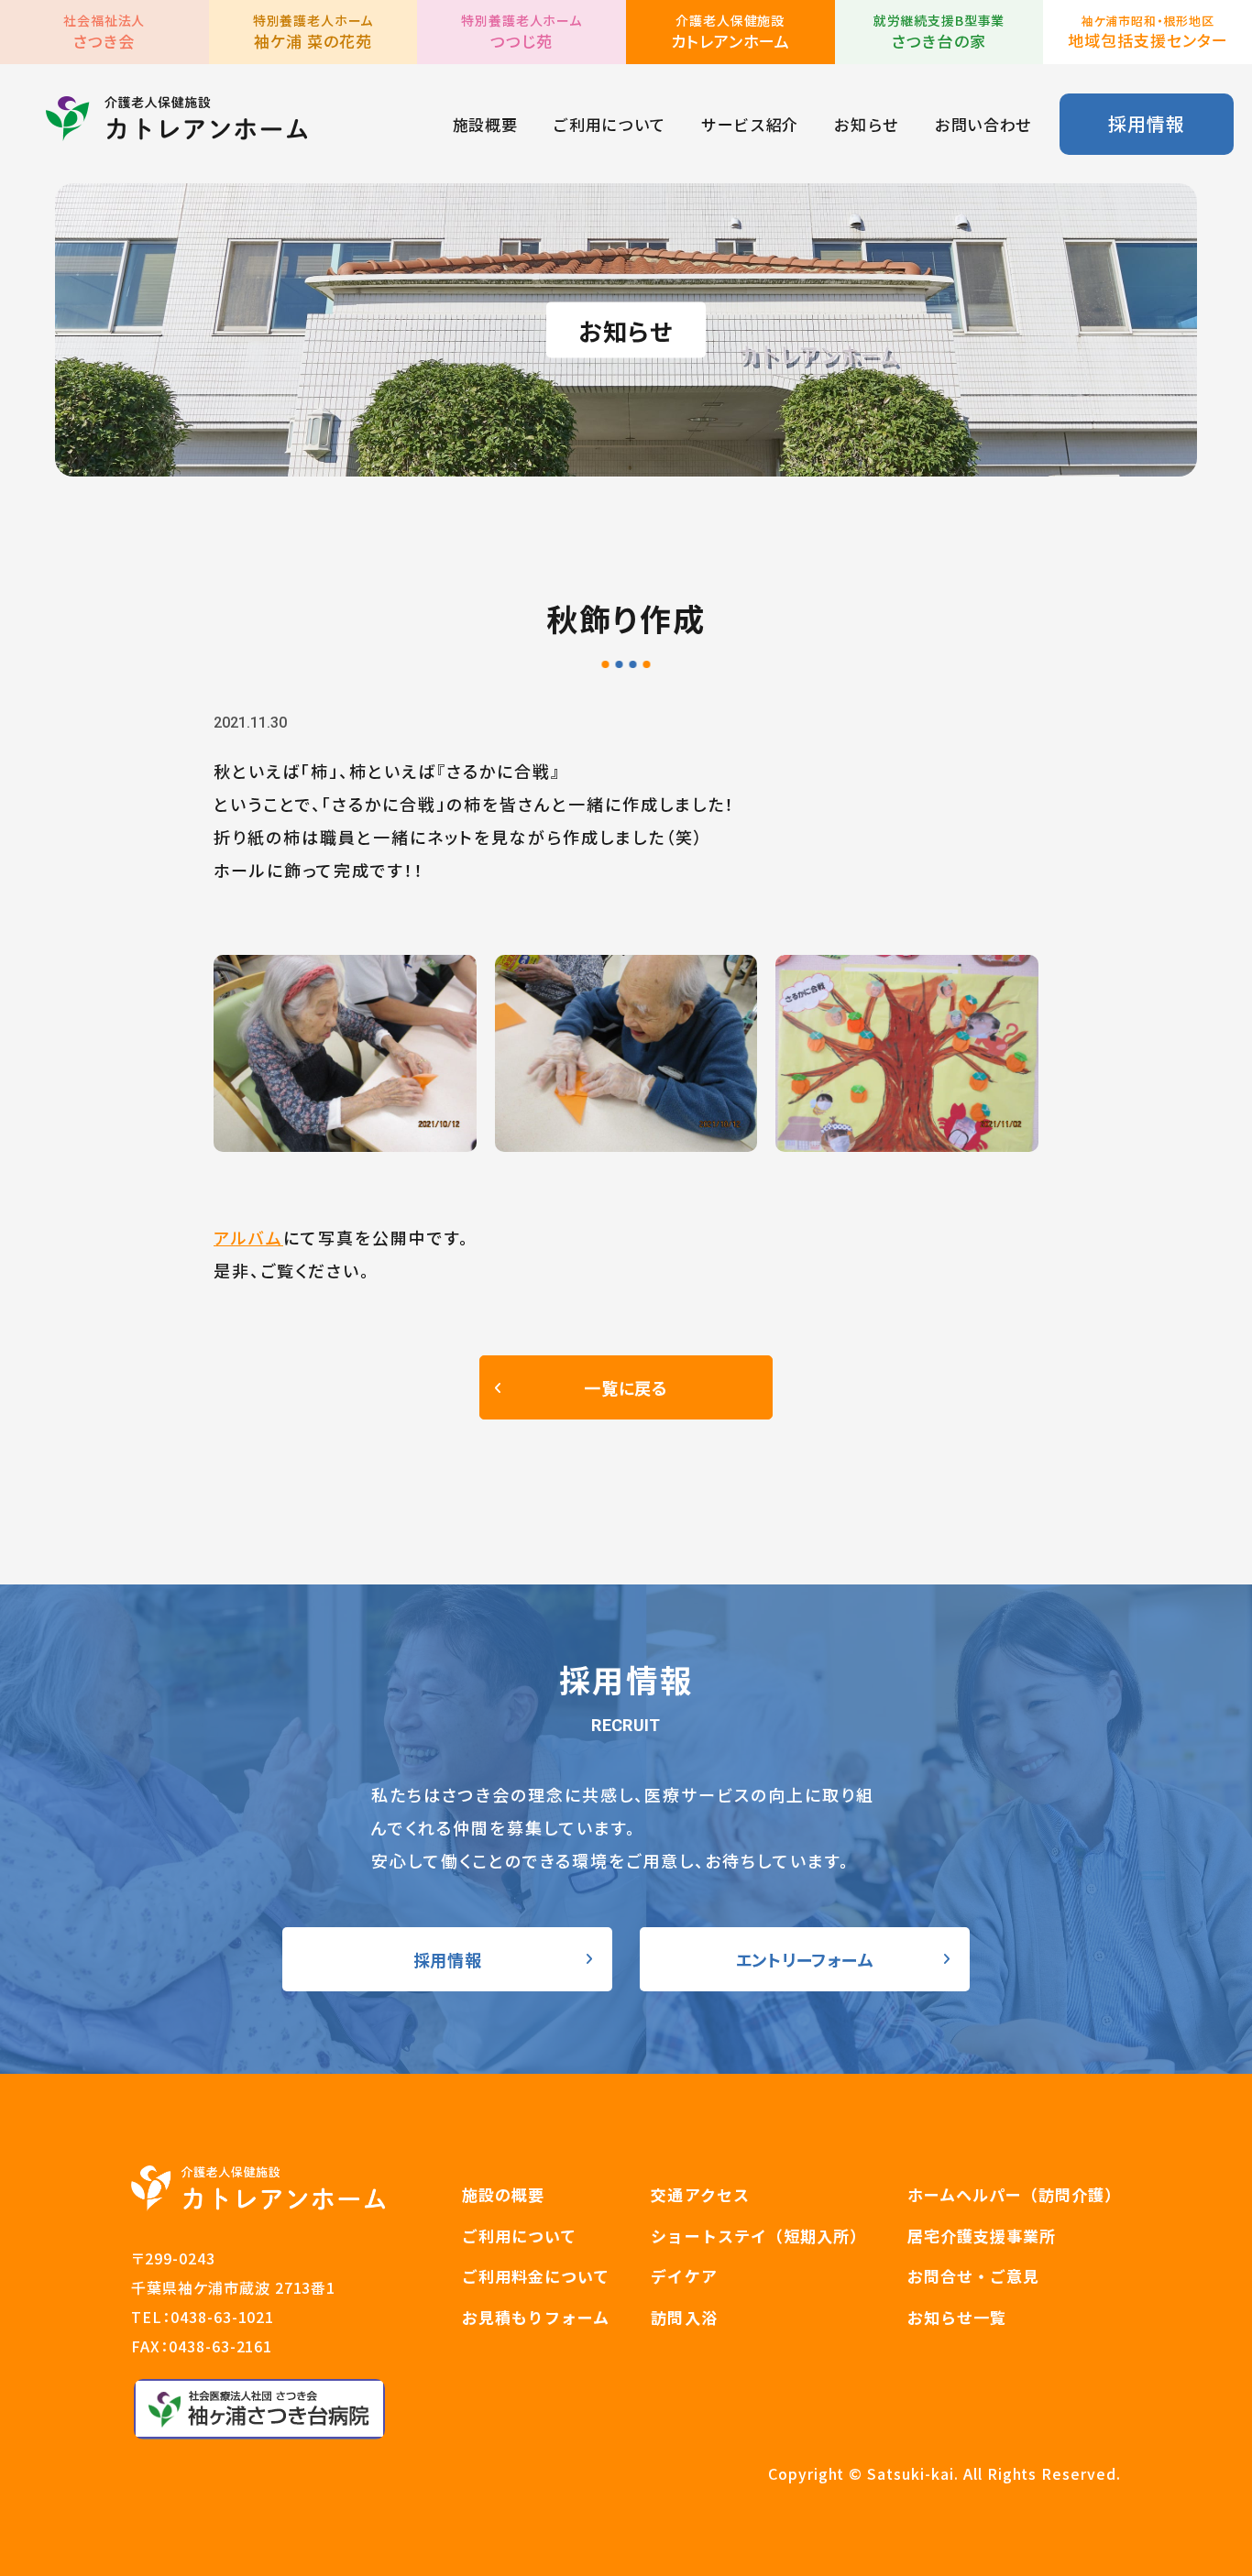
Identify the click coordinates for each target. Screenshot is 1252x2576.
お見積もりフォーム (536, 2317)
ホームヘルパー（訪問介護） (1014, 2194)
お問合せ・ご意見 (973, 2276)
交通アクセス (700, 2194)
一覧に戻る (626, 1387)
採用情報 (1146, 123)
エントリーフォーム (805, 1959)
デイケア (684, 2276)
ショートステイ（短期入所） (758, 2236)
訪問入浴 (684, 2317)
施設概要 (485, 124)
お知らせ (867, 124)
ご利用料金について (536, 2276)
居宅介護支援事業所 (982, 2236)
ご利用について (609, 124)
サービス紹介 (750, 124)
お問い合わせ (983, 124)
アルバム (248, 1237)
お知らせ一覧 (957, 2317)
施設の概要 (503, 2194)
